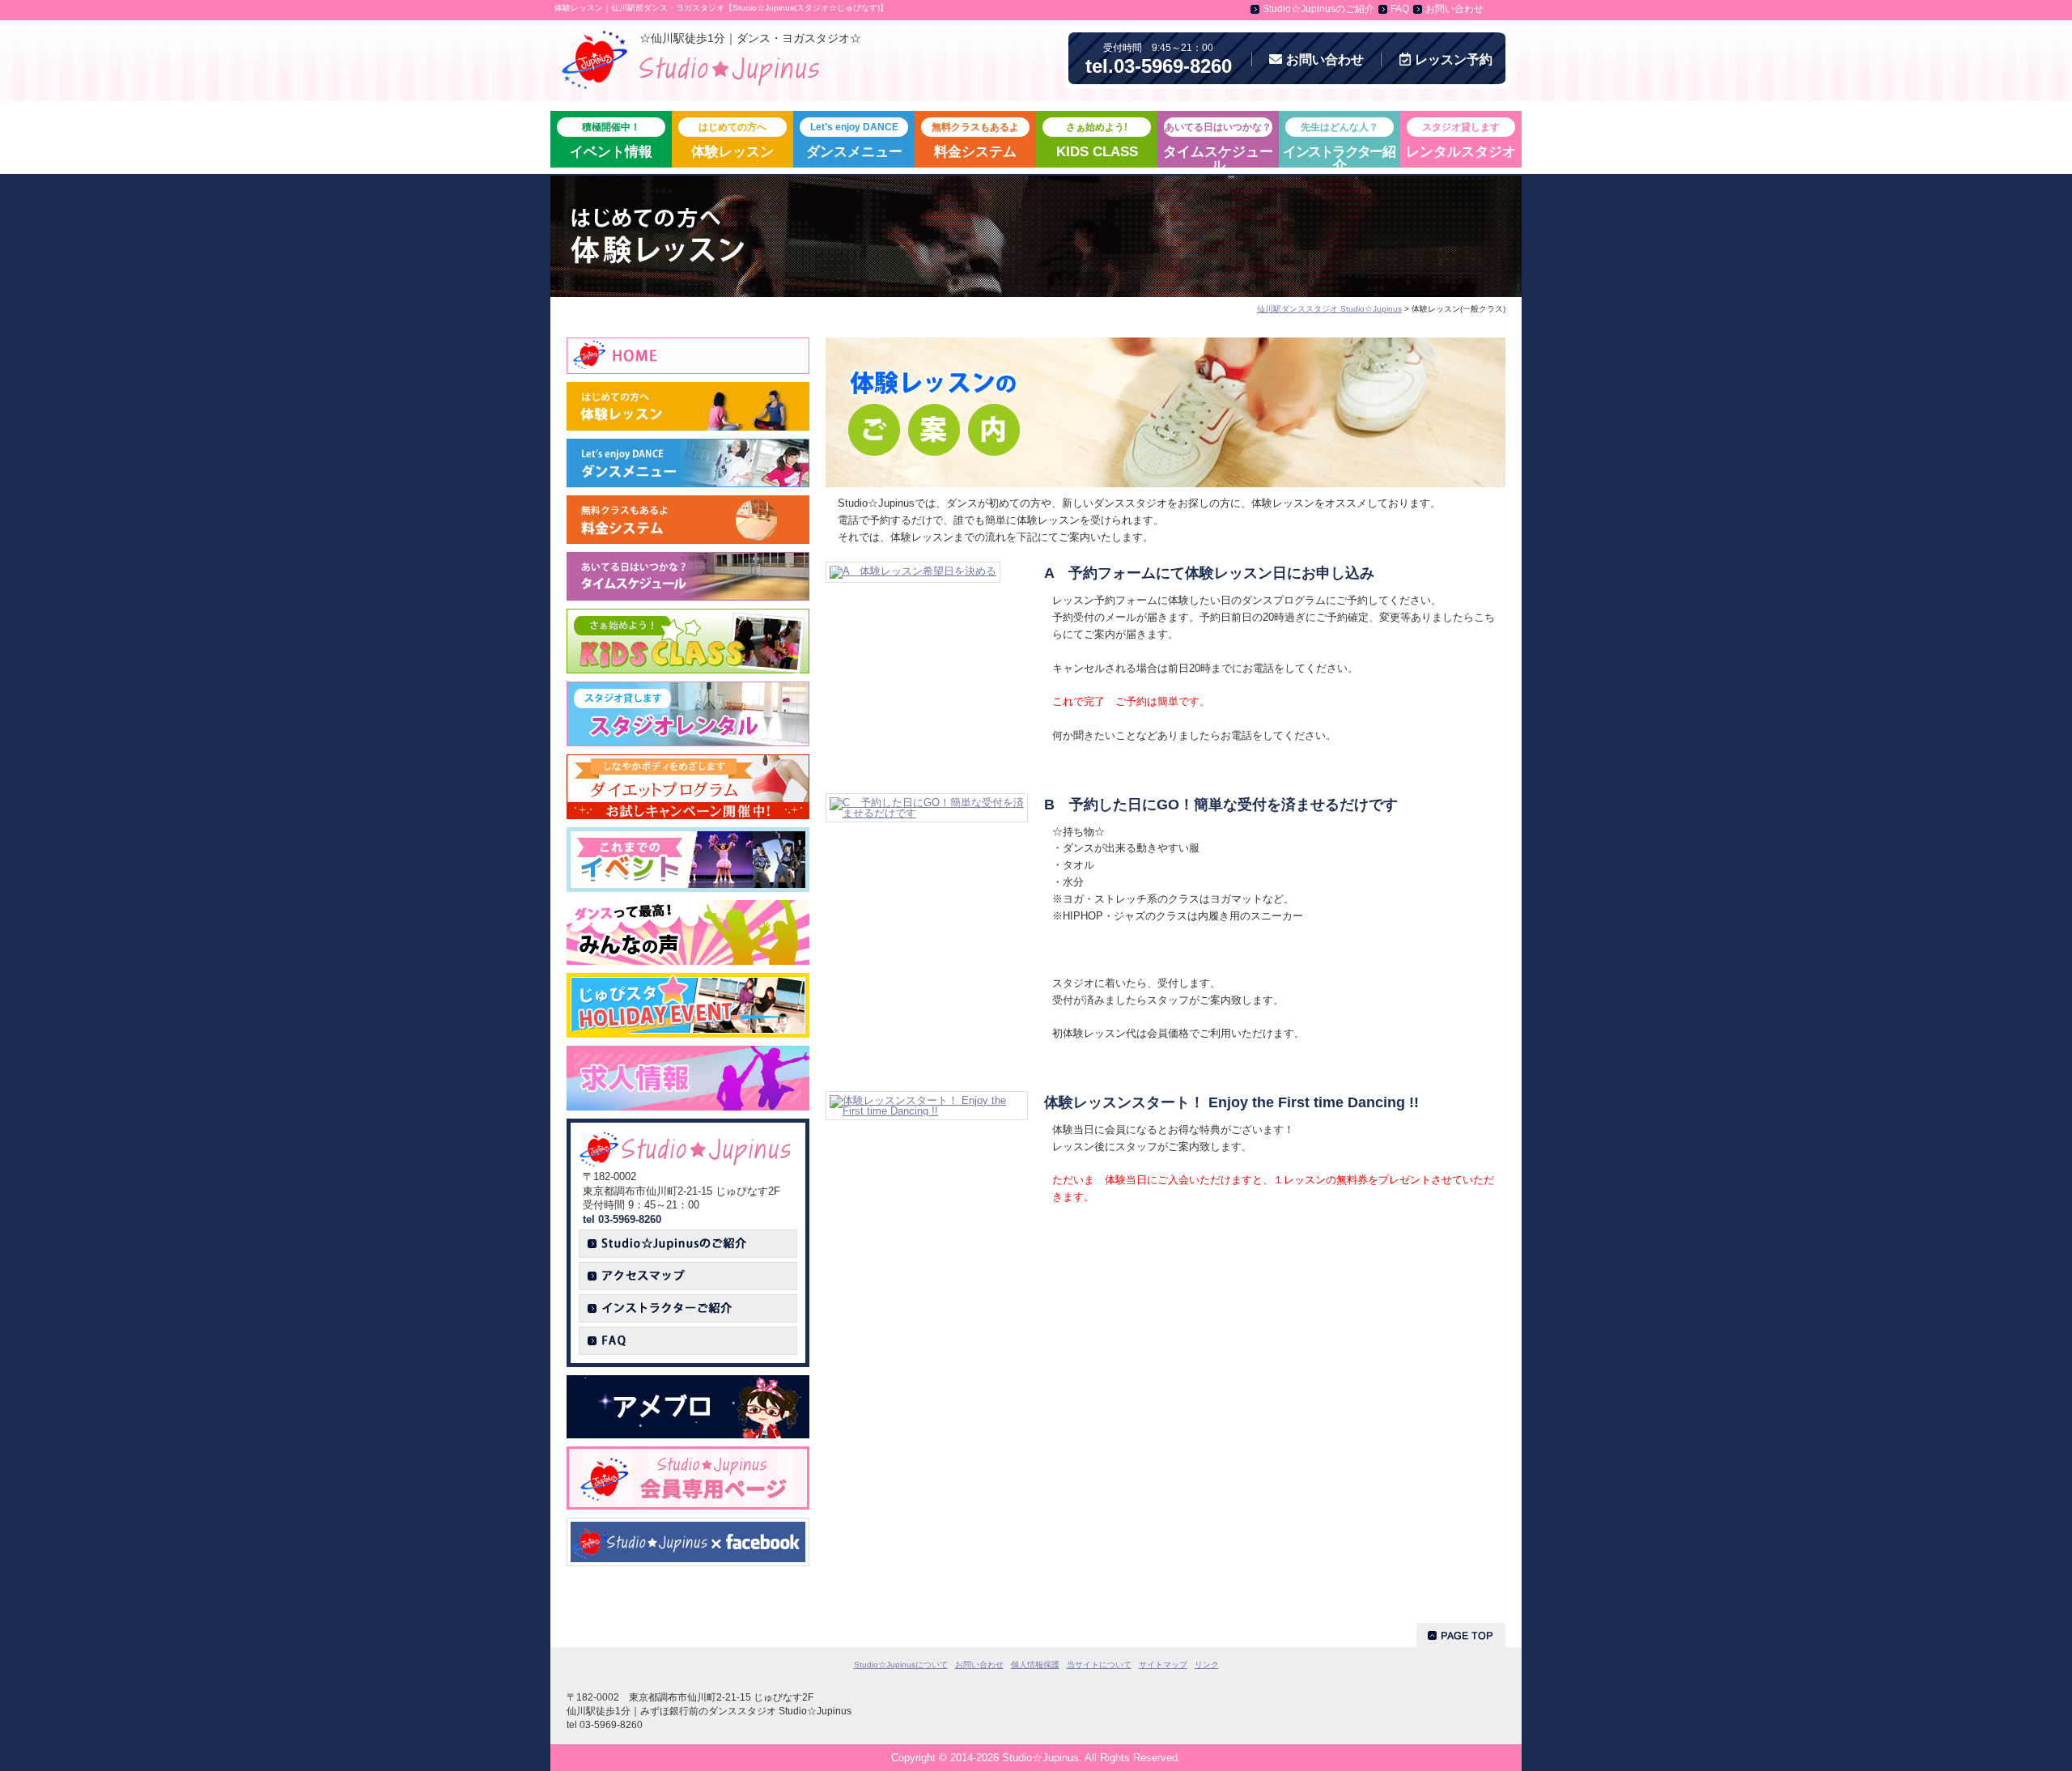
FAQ (1400, 9)
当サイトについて (1099, 1665)
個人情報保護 (1035, 1665)
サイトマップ (1163, 1665)
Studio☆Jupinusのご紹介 (1318, 9)
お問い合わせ (1454, 9)
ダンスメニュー (854, 140)
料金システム (975, 140)
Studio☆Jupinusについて (901, 1665)
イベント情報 (611, 140)
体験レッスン (732, 140)
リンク (1207, 1665)
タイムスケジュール (1218, 144)
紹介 (1339, 144)
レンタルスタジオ (1461, 140)
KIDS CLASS (1097, 140)
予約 (1454, 59)
